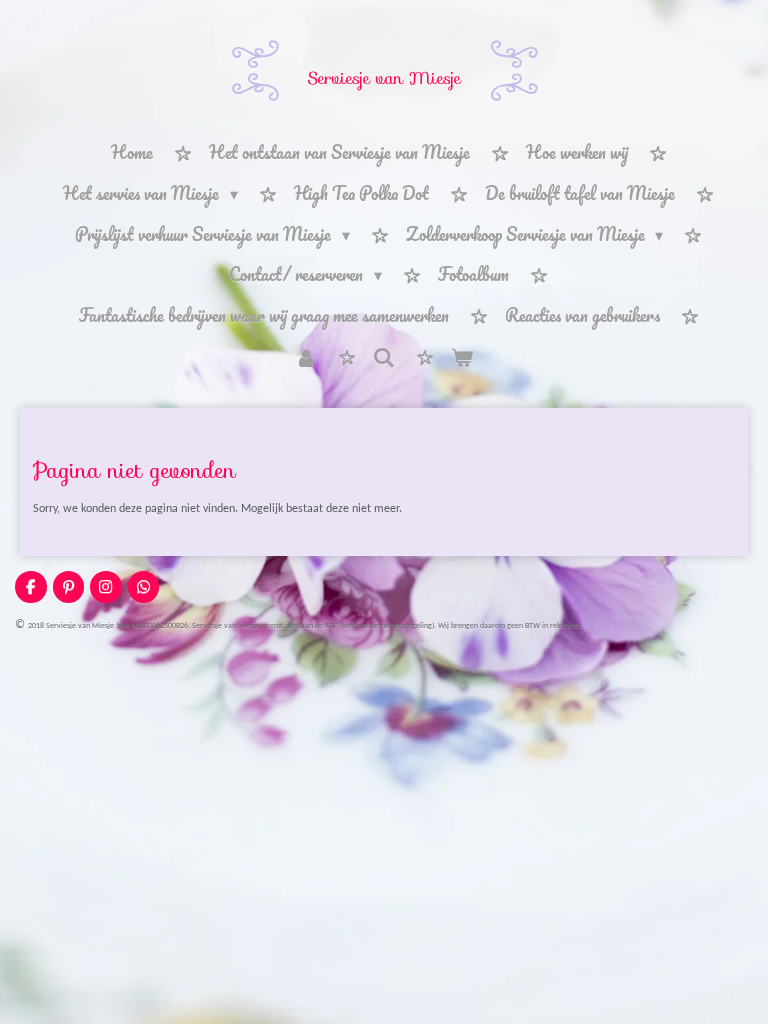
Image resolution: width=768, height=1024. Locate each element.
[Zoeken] (384, 357)
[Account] (305, 357)
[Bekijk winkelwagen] (462, 357)
